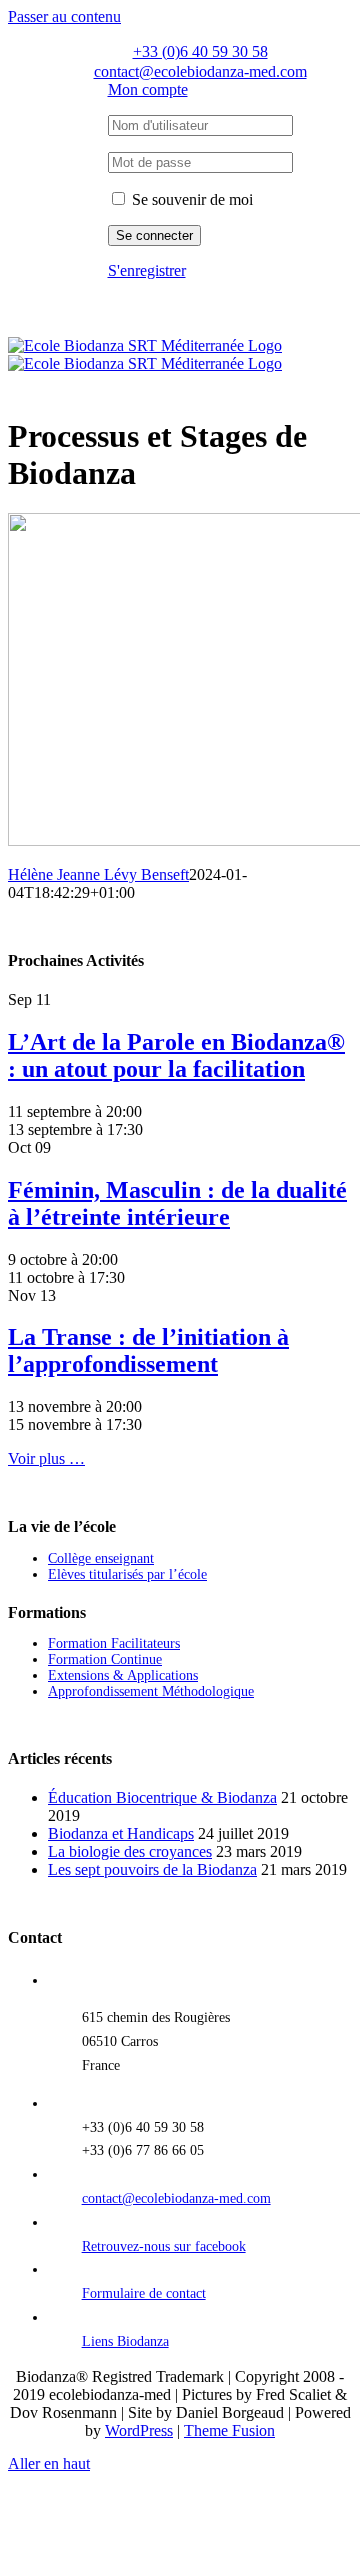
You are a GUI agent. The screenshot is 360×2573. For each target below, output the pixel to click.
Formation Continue (105, 1659)
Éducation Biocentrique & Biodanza (162, 1797)
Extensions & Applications (123, 1675)
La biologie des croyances (130, 1851)
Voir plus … (46, 1458)
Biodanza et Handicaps (121, 1833)
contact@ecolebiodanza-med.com (176, 2198)
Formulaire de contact (144, 2293)
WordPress (139, 2430)
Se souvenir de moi (190, 199)
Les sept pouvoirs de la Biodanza (152, 1869)
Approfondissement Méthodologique (151, 1691)
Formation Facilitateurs (114, 1643)
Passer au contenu (64, 16)
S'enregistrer (147, 270)
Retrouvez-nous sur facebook (164, 2246)
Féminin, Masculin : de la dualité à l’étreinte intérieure (177, 1203)
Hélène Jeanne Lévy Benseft (98, 874)
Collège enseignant (101, 1558)
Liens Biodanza (125, 2341)
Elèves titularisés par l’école (127, 1574)
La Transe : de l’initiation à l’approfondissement (148, 1350)
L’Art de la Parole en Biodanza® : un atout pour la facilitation (176, 1055)
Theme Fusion (229, 2430)
